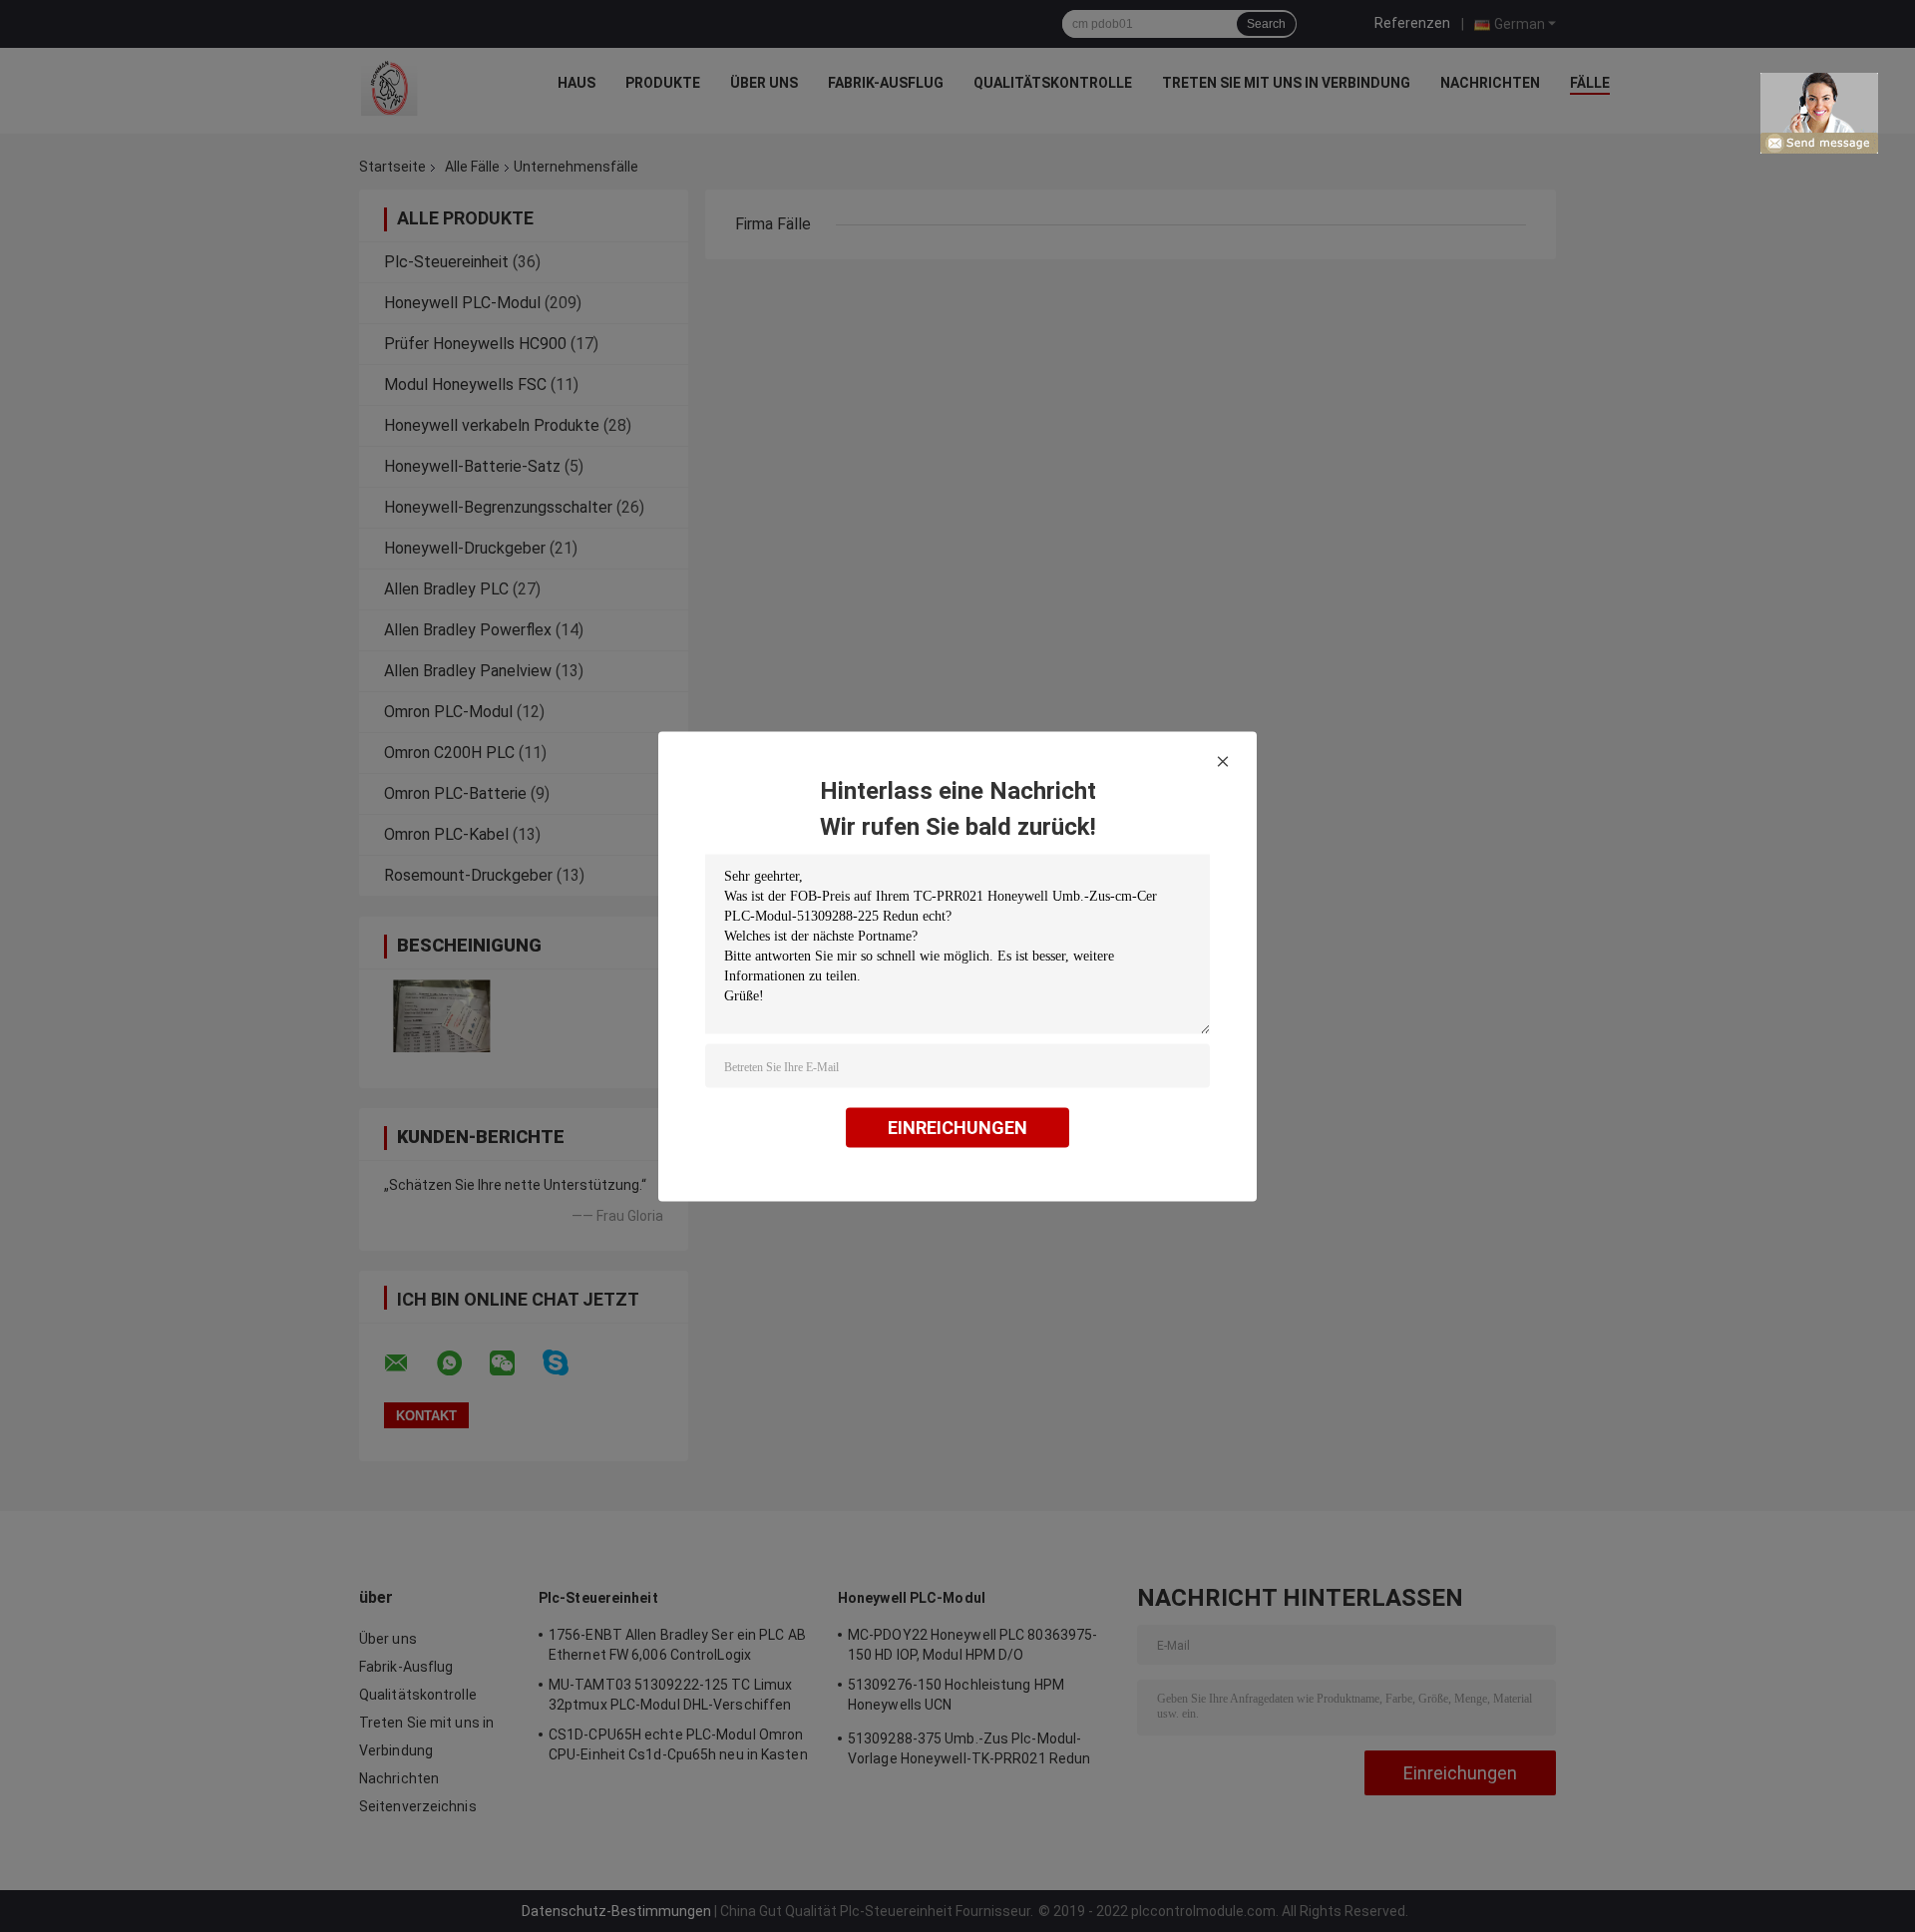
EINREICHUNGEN (957, 1127)
